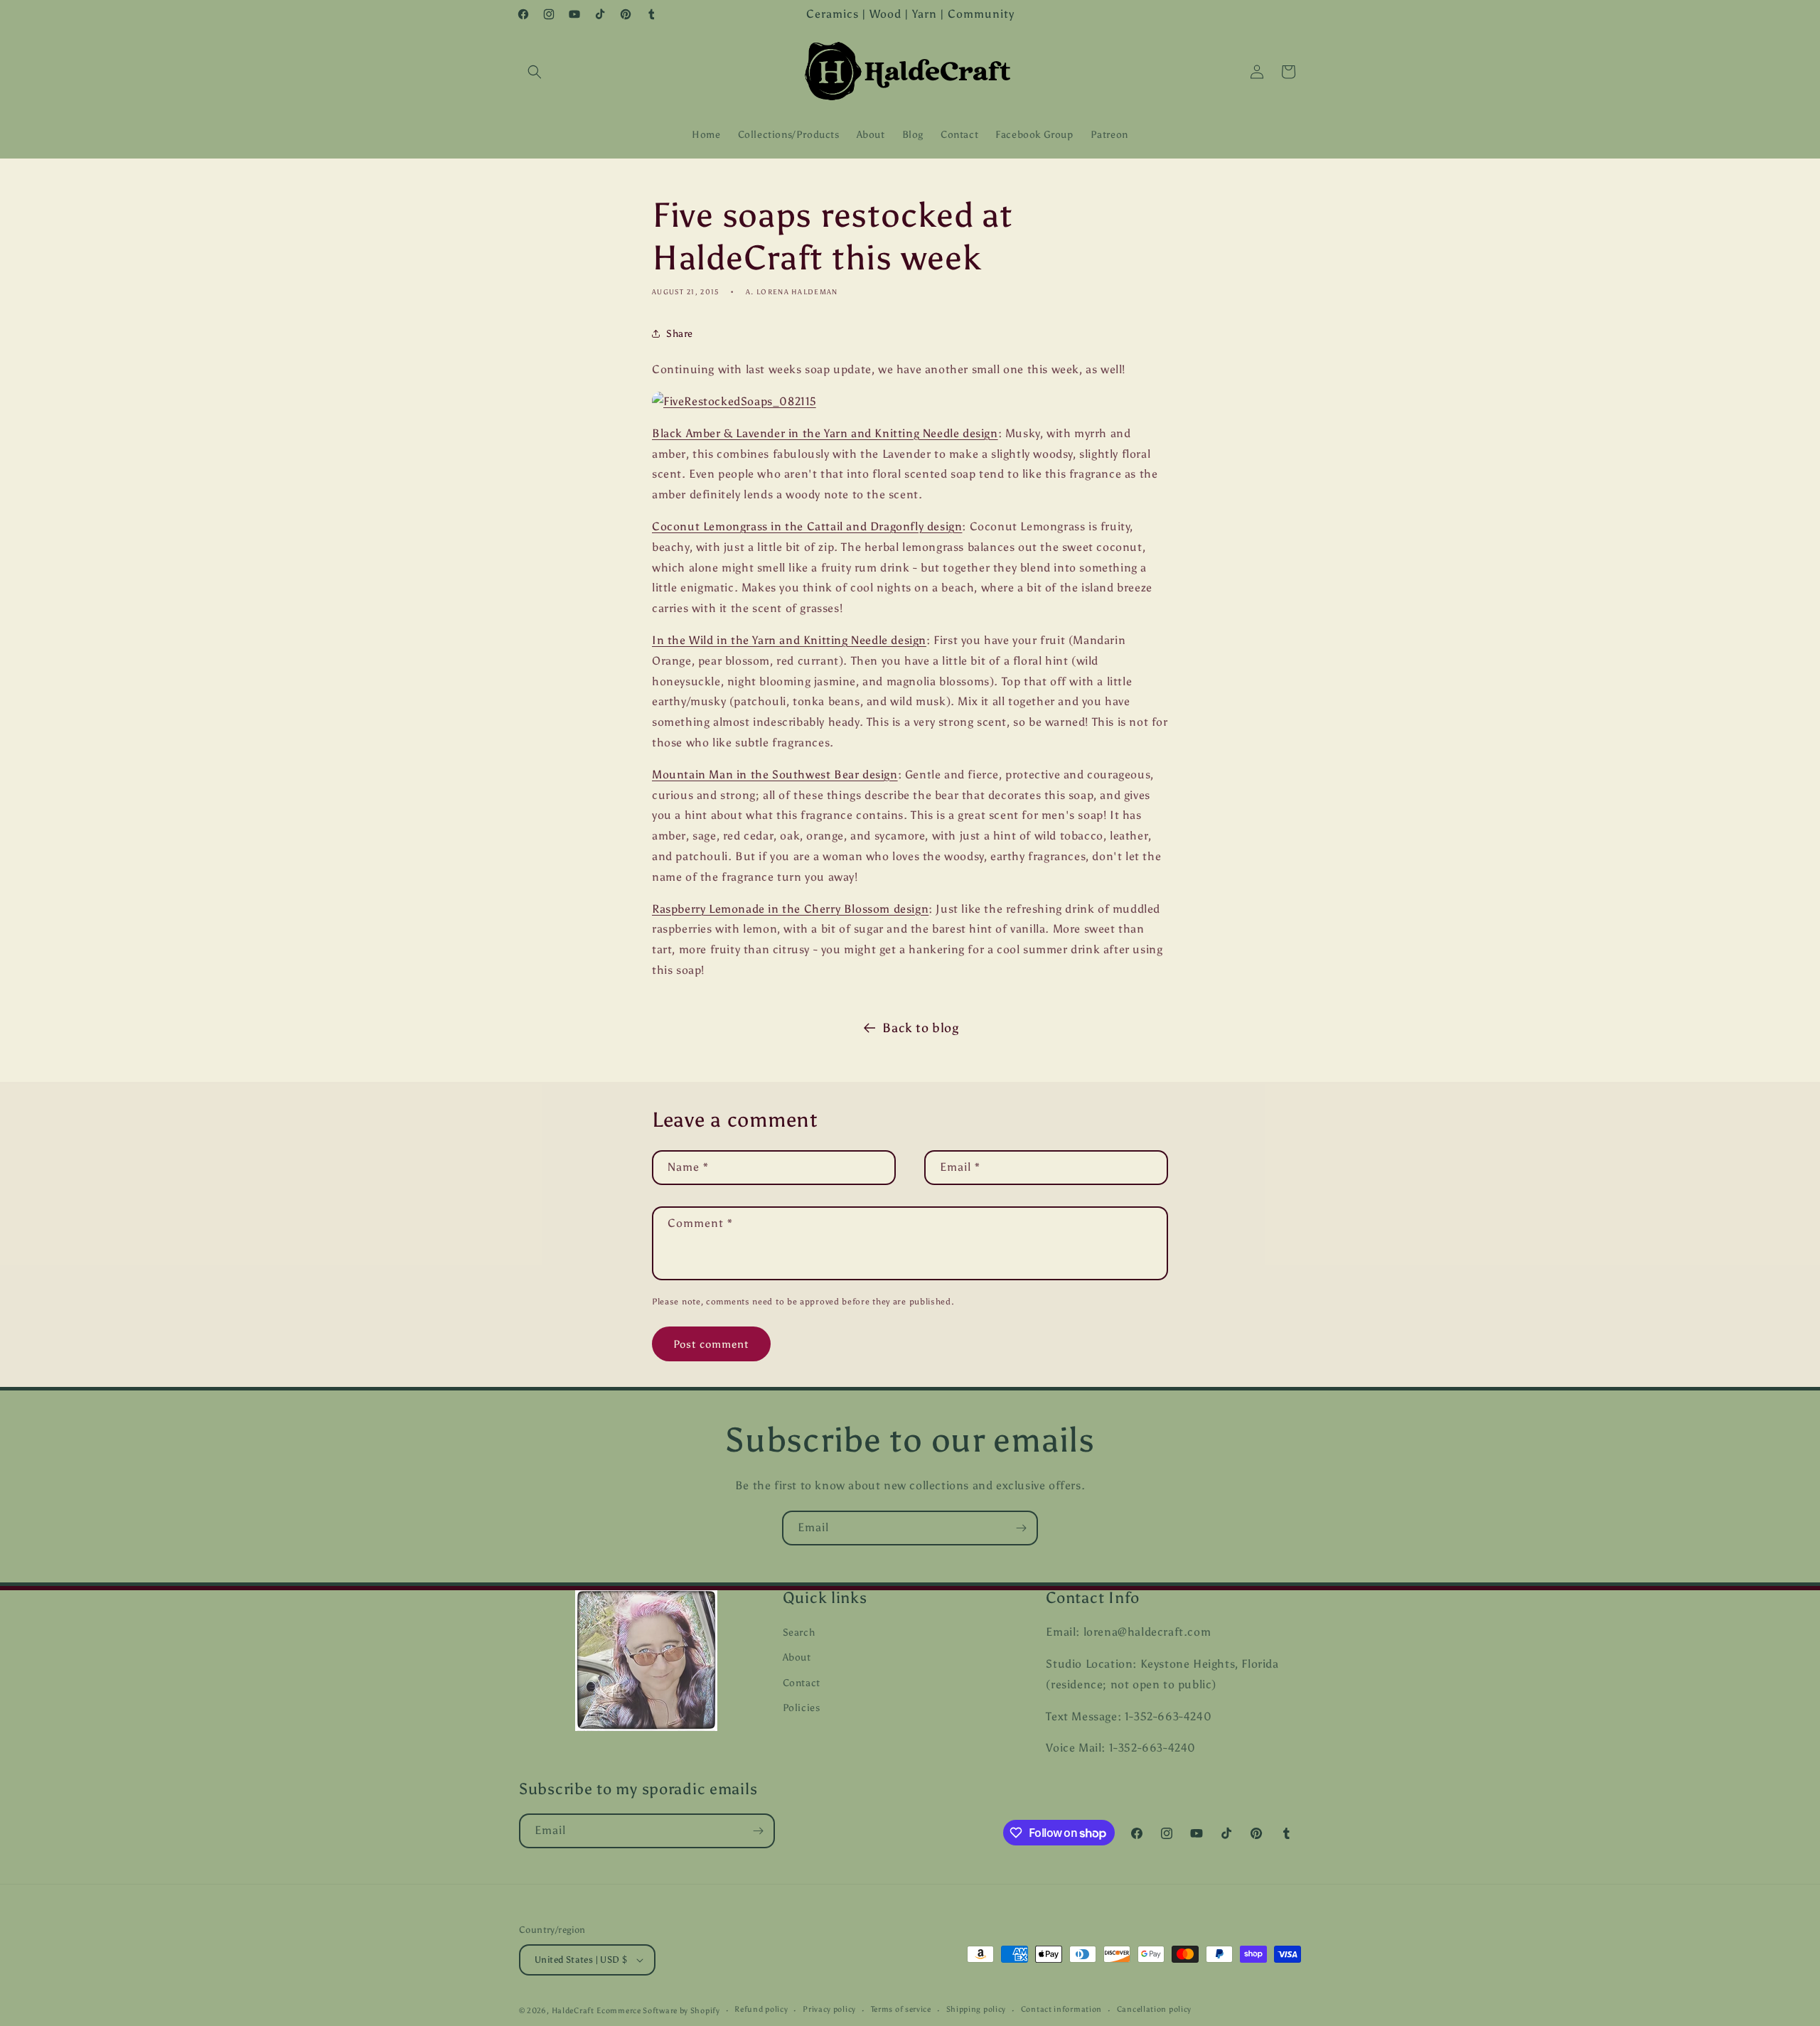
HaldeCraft (573, 2011)
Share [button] (680, 334)
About (797, 1657)
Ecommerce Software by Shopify (658, 2011)
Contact (802, 1683)
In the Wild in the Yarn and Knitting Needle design (789, 640)
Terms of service (901, 2009)
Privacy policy (829, 2009)
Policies (802, 1708)
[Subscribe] (1021, 1528)
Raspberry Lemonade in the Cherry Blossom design (790, 909)
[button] (535, 72)
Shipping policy (976, 2009)
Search (799, 1633)
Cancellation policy (1154, 2009)
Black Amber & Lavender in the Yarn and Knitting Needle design (825, 433)
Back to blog (920, 1028)
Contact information (1061, 2009)
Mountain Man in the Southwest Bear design (775, 775)
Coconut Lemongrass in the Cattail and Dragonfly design (807, 526)
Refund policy (761, 2009)
